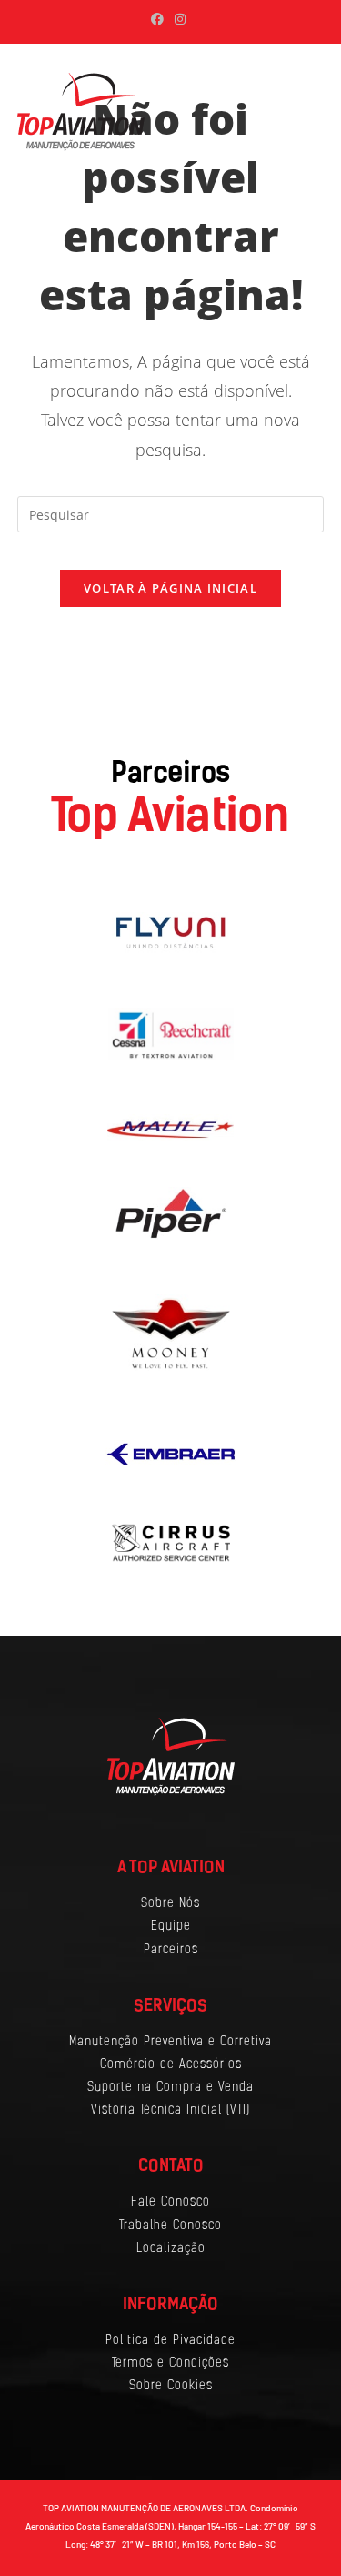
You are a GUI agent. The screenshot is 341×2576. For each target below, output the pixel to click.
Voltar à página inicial (170, 588)
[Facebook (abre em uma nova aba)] (160, 19)
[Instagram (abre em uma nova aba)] (180, 19)
